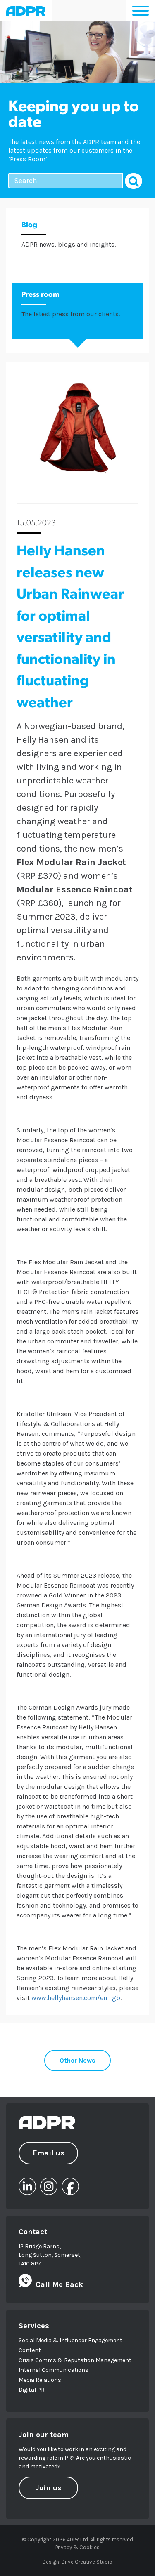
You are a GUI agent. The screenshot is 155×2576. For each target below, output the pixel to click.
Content (30, 2350)
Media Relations (40, 2380)
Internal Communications (54, 2370)
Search (134, 181)
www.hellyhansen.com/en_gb (76, 1998)
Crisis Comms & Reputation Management (75, 2360)
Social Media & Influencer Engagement (70, 2340)
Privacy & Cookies (77, 2547)
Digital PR (32, 2390)
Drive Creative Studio (87, 2562)
